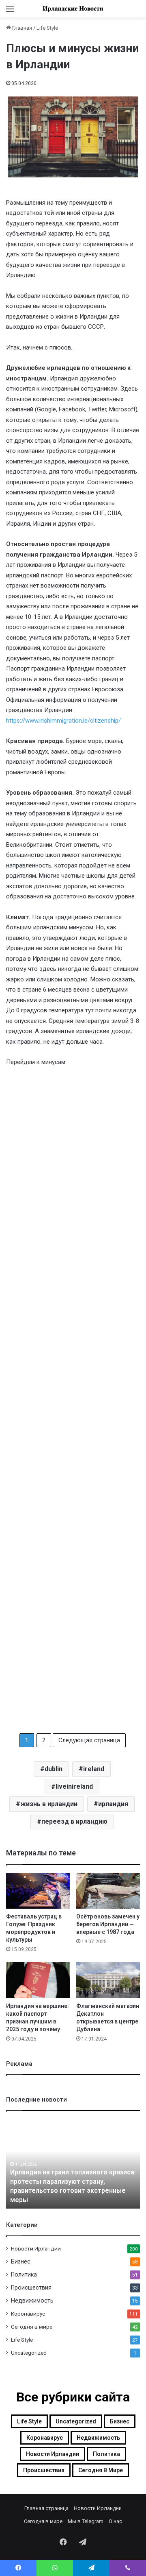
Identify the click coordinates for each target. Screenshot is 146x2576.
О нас (115, 2521)
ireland (94, 1769)
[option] (73, 2164)
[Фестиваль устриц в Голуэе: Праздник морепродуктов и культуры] (38, 1891)
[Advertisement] (73, 1400)
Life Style (47, 28)
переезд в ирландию (74, 1821)
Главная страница (46, 2508)
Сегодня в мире (32, 2327)
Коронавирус (28, 2314)
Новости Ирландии (36, 2248)
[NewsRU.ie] (73, 9)
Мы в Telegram (86, 2521)
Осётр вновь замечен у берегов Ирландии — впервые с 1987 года (108, 1924)
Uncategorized (29, 2353)
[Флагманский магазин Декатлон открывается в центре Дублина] (108, 1980)
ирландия (113, 1804)
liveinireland (74, 1786)
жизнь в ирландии (49, 1804)
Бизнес (21, 2261)
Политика (24, 2274)
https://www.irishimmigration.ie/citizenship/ (63, 721)
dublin (54, 1769)
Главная (21, 28)
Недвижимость (32, 2301)
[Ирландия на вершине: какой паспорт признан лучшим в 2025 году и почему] (38, 1980)
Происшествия (31, 2288)
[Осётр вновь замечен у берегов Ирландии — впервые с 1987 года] (108, 1891)
